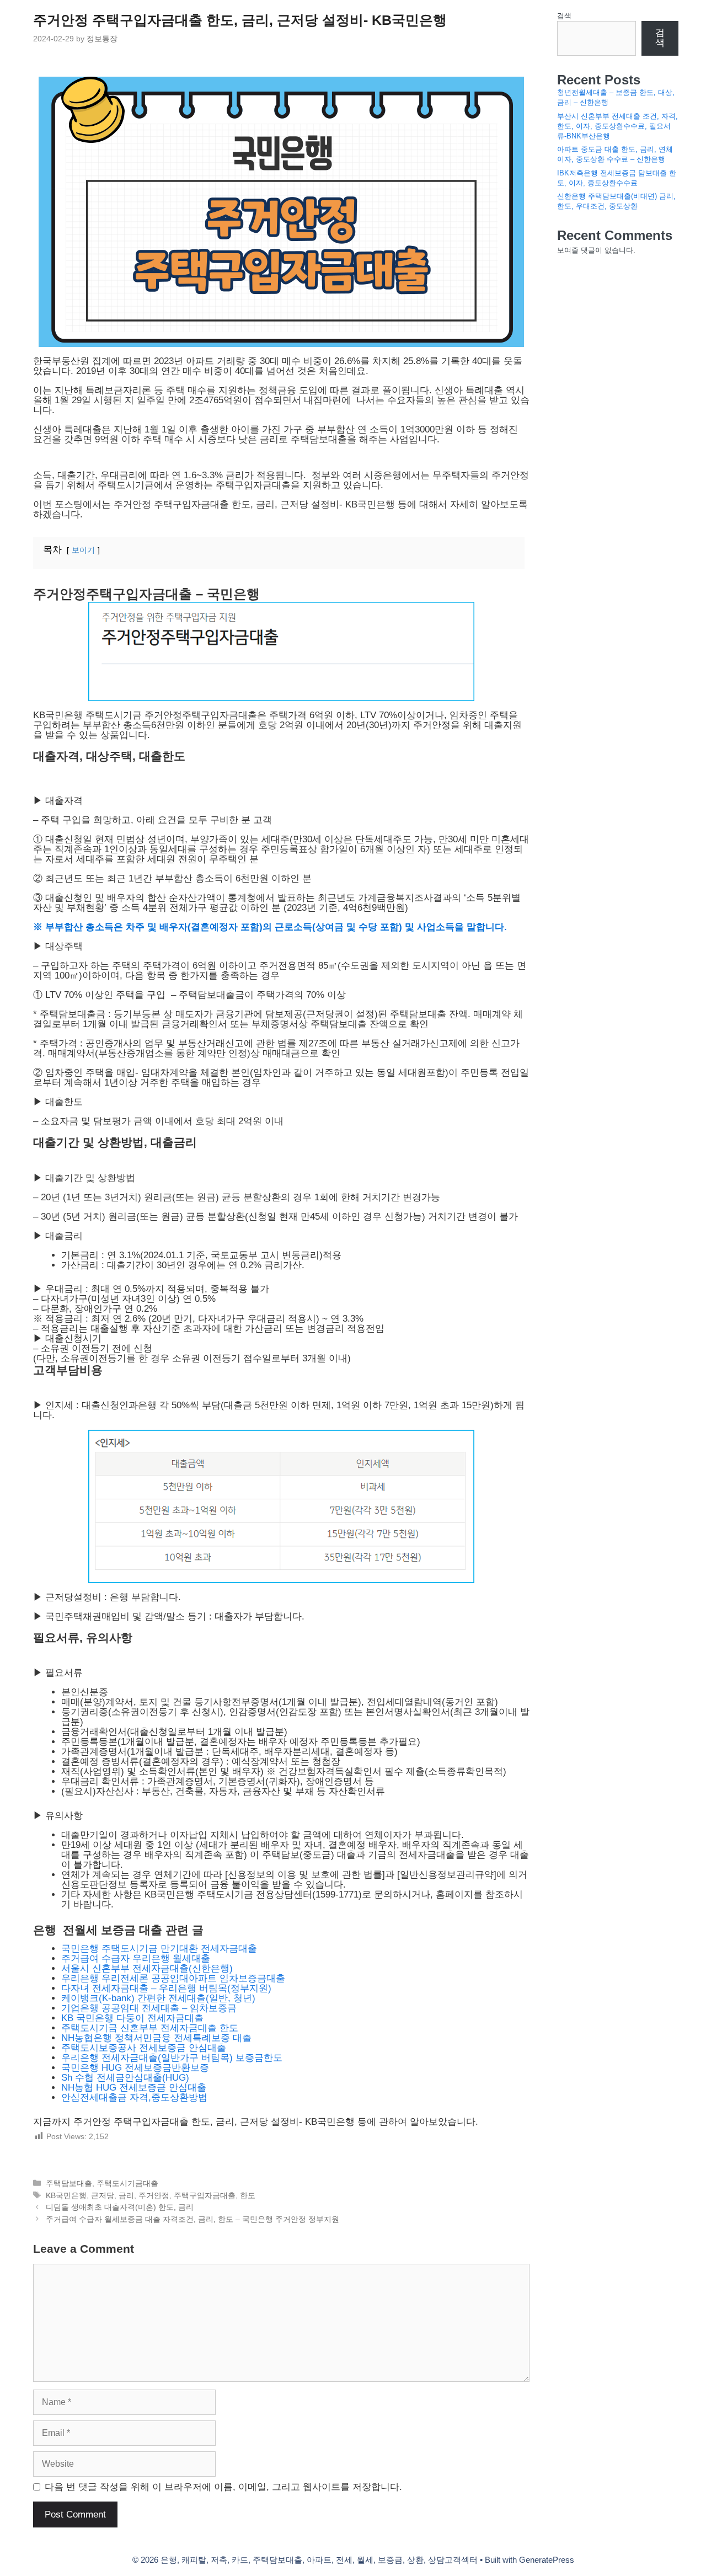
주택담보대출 (69, 2183)
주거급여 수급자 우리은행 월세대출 (136, 1958)
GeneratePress (547, 2560)
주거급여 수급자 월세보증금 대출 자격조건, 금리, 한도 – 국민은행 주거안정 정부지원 (192, 2219)
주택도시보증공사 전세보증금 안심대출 (144, 2048)
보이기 (83, 550)
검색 (564, 16)
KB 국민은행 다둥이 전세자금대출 (132, 2018)
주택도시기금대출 (127, 2183)
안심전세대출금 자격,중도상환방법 (134, 2097)
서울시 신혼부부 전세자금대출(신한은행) (148, 1968)
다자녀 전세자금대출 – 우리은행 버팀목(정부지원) (166, 1988)
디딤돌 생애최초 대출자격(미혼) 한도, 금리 (120, 2207)
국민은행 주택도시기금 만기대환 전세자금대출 (161, 1949)
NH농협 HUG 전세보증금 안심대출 (134, 2088)
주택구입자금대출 (205, 2195)
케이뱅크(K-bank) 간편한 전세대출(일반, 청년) (158, 1998)
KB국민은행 (66, 2195)
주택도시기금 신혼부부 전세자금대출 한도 (150, 2028)
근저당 (103, 2195)
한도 (248, 2195)
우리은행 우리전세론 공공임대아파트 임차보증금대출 (175, 1978)
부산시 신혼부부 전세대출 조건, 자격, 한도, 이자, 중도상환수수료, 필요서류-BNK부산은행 (617, 126)
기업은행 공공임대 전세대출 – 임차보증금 (149, 2008)
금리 (126, 2195)
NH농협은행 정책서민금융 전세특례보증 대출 (156, 2038)
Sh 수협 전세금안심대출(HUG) (125, 2078)
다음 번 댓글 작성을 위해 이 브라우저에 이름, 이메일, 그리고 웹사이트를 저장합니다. (223, 2487)
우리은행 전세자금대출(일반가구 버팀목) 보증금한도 (172, 2058)
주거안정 (154, 2195)
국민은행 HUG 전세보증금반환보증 (135, 2068)
